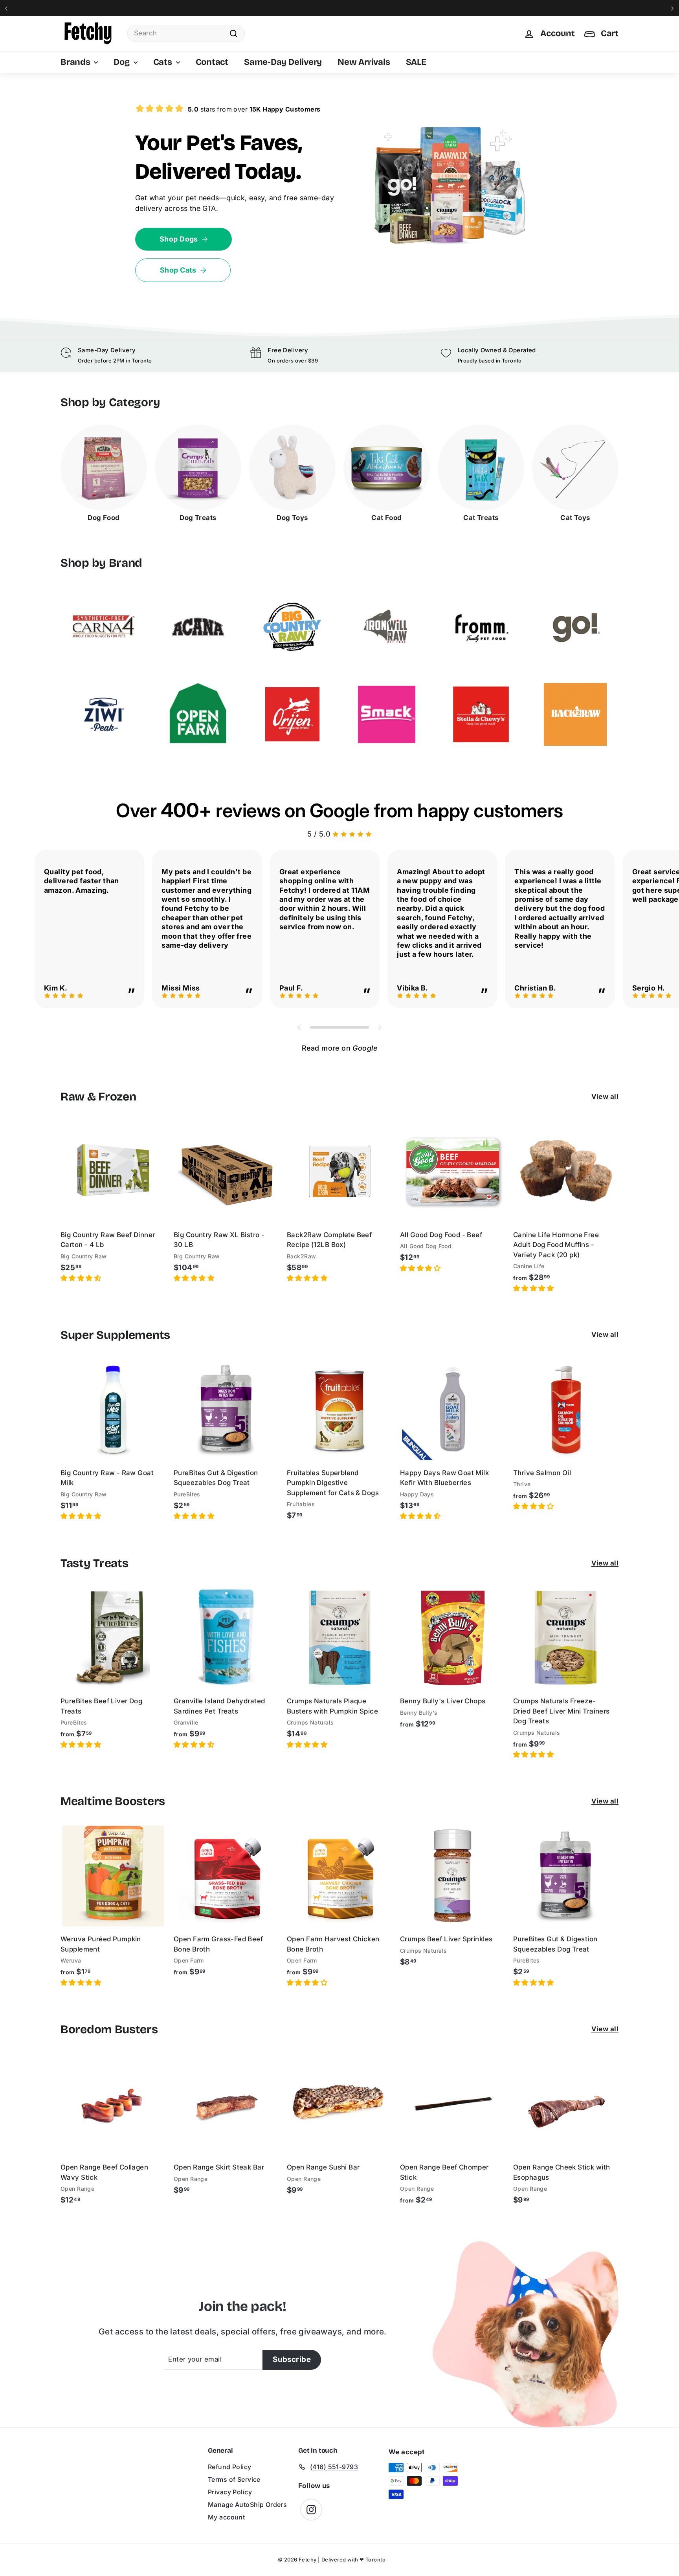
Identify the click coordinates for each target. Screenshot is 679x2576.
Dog (122, 62)
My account (226, 2517)
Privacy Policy (230, 2492)
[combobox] (186, 33)
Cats (164, 62)
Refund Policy (230, 2467)
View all (605, 1097)
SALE (416, 62)
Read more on (339, 1048)
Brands (76, 62)
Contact (212, 62)
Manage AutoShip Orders (247, 2505)
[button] (82, 1278)
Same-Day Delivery (283, 62)
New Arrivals (364, 62)
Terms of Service (234, 2479)
